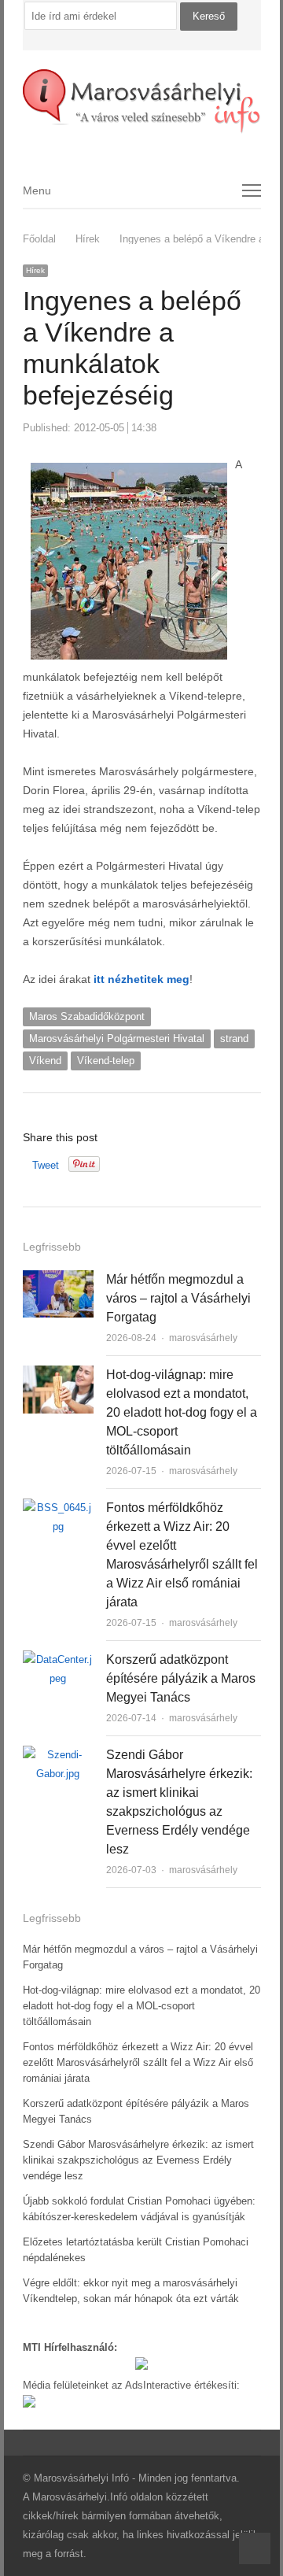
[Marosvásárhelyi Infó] (142, 102)
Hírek (35, 270)
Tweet (46, 1165)
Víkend (45, 1061)
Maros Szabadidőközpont (87, 1016)
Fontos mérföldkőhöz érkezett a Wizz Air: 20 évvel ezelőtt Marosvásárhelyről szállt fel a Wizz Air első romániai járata (138, 2062)
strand (234, 1039)
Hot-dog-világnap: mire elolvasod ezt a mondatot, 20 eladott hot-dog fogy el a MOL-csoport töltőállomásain (182, 1412)
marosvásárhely (203, 1338)
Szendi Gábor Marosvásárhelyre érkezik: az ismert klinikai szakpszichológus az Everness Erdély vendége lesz (138, 2160)
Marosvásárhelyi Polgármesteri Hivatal (117, 1039)
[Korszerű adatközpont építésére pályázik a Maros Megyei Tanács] (58, 1659)
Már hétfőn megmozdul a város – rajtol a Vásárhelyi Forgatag (178, 1298)
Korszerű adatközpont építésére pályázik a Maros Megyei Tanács (181, 1678)
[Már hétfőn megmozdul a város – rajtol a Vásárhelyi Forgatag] (58, 1279)
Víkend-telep (106, 1061)
